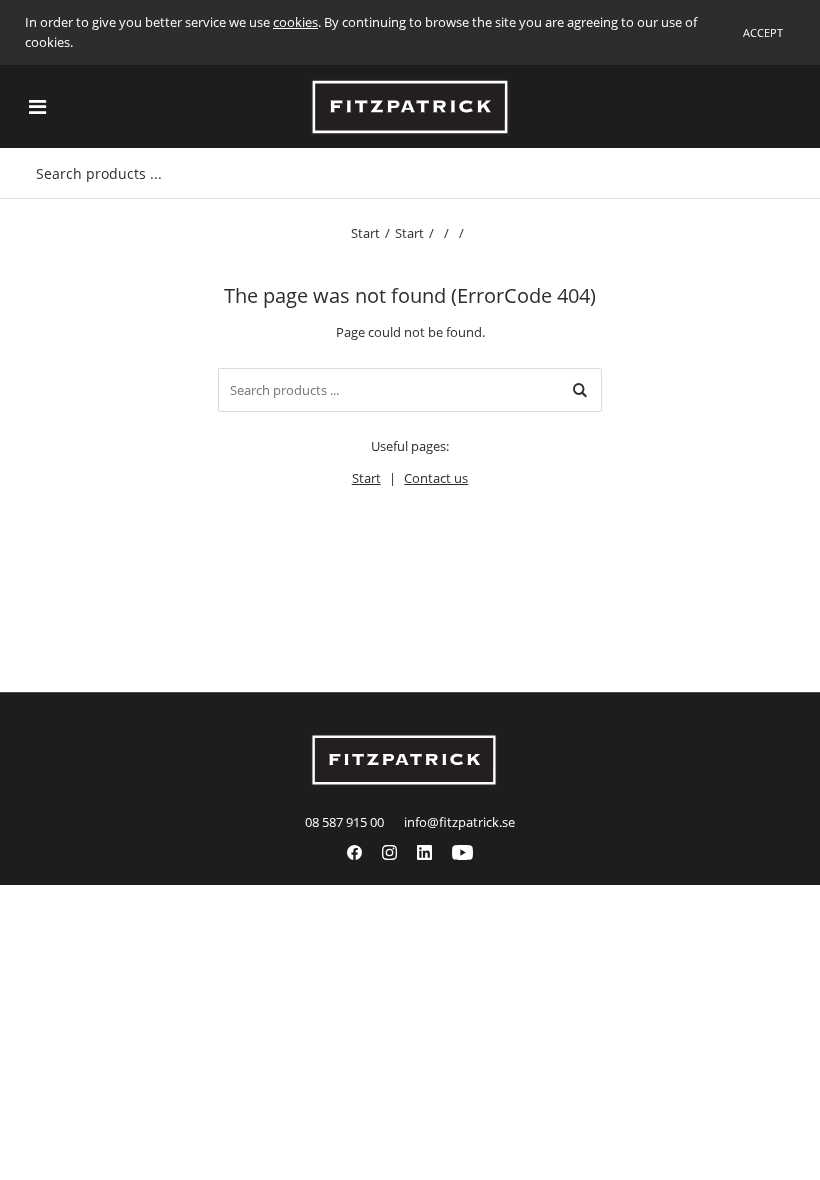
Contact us (436, 478)
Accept (763, 32)
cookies (295, 22)
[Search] (580, 390)
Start (365, 233)
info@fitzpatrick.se (459, 822)
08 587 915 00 (344, 822)
